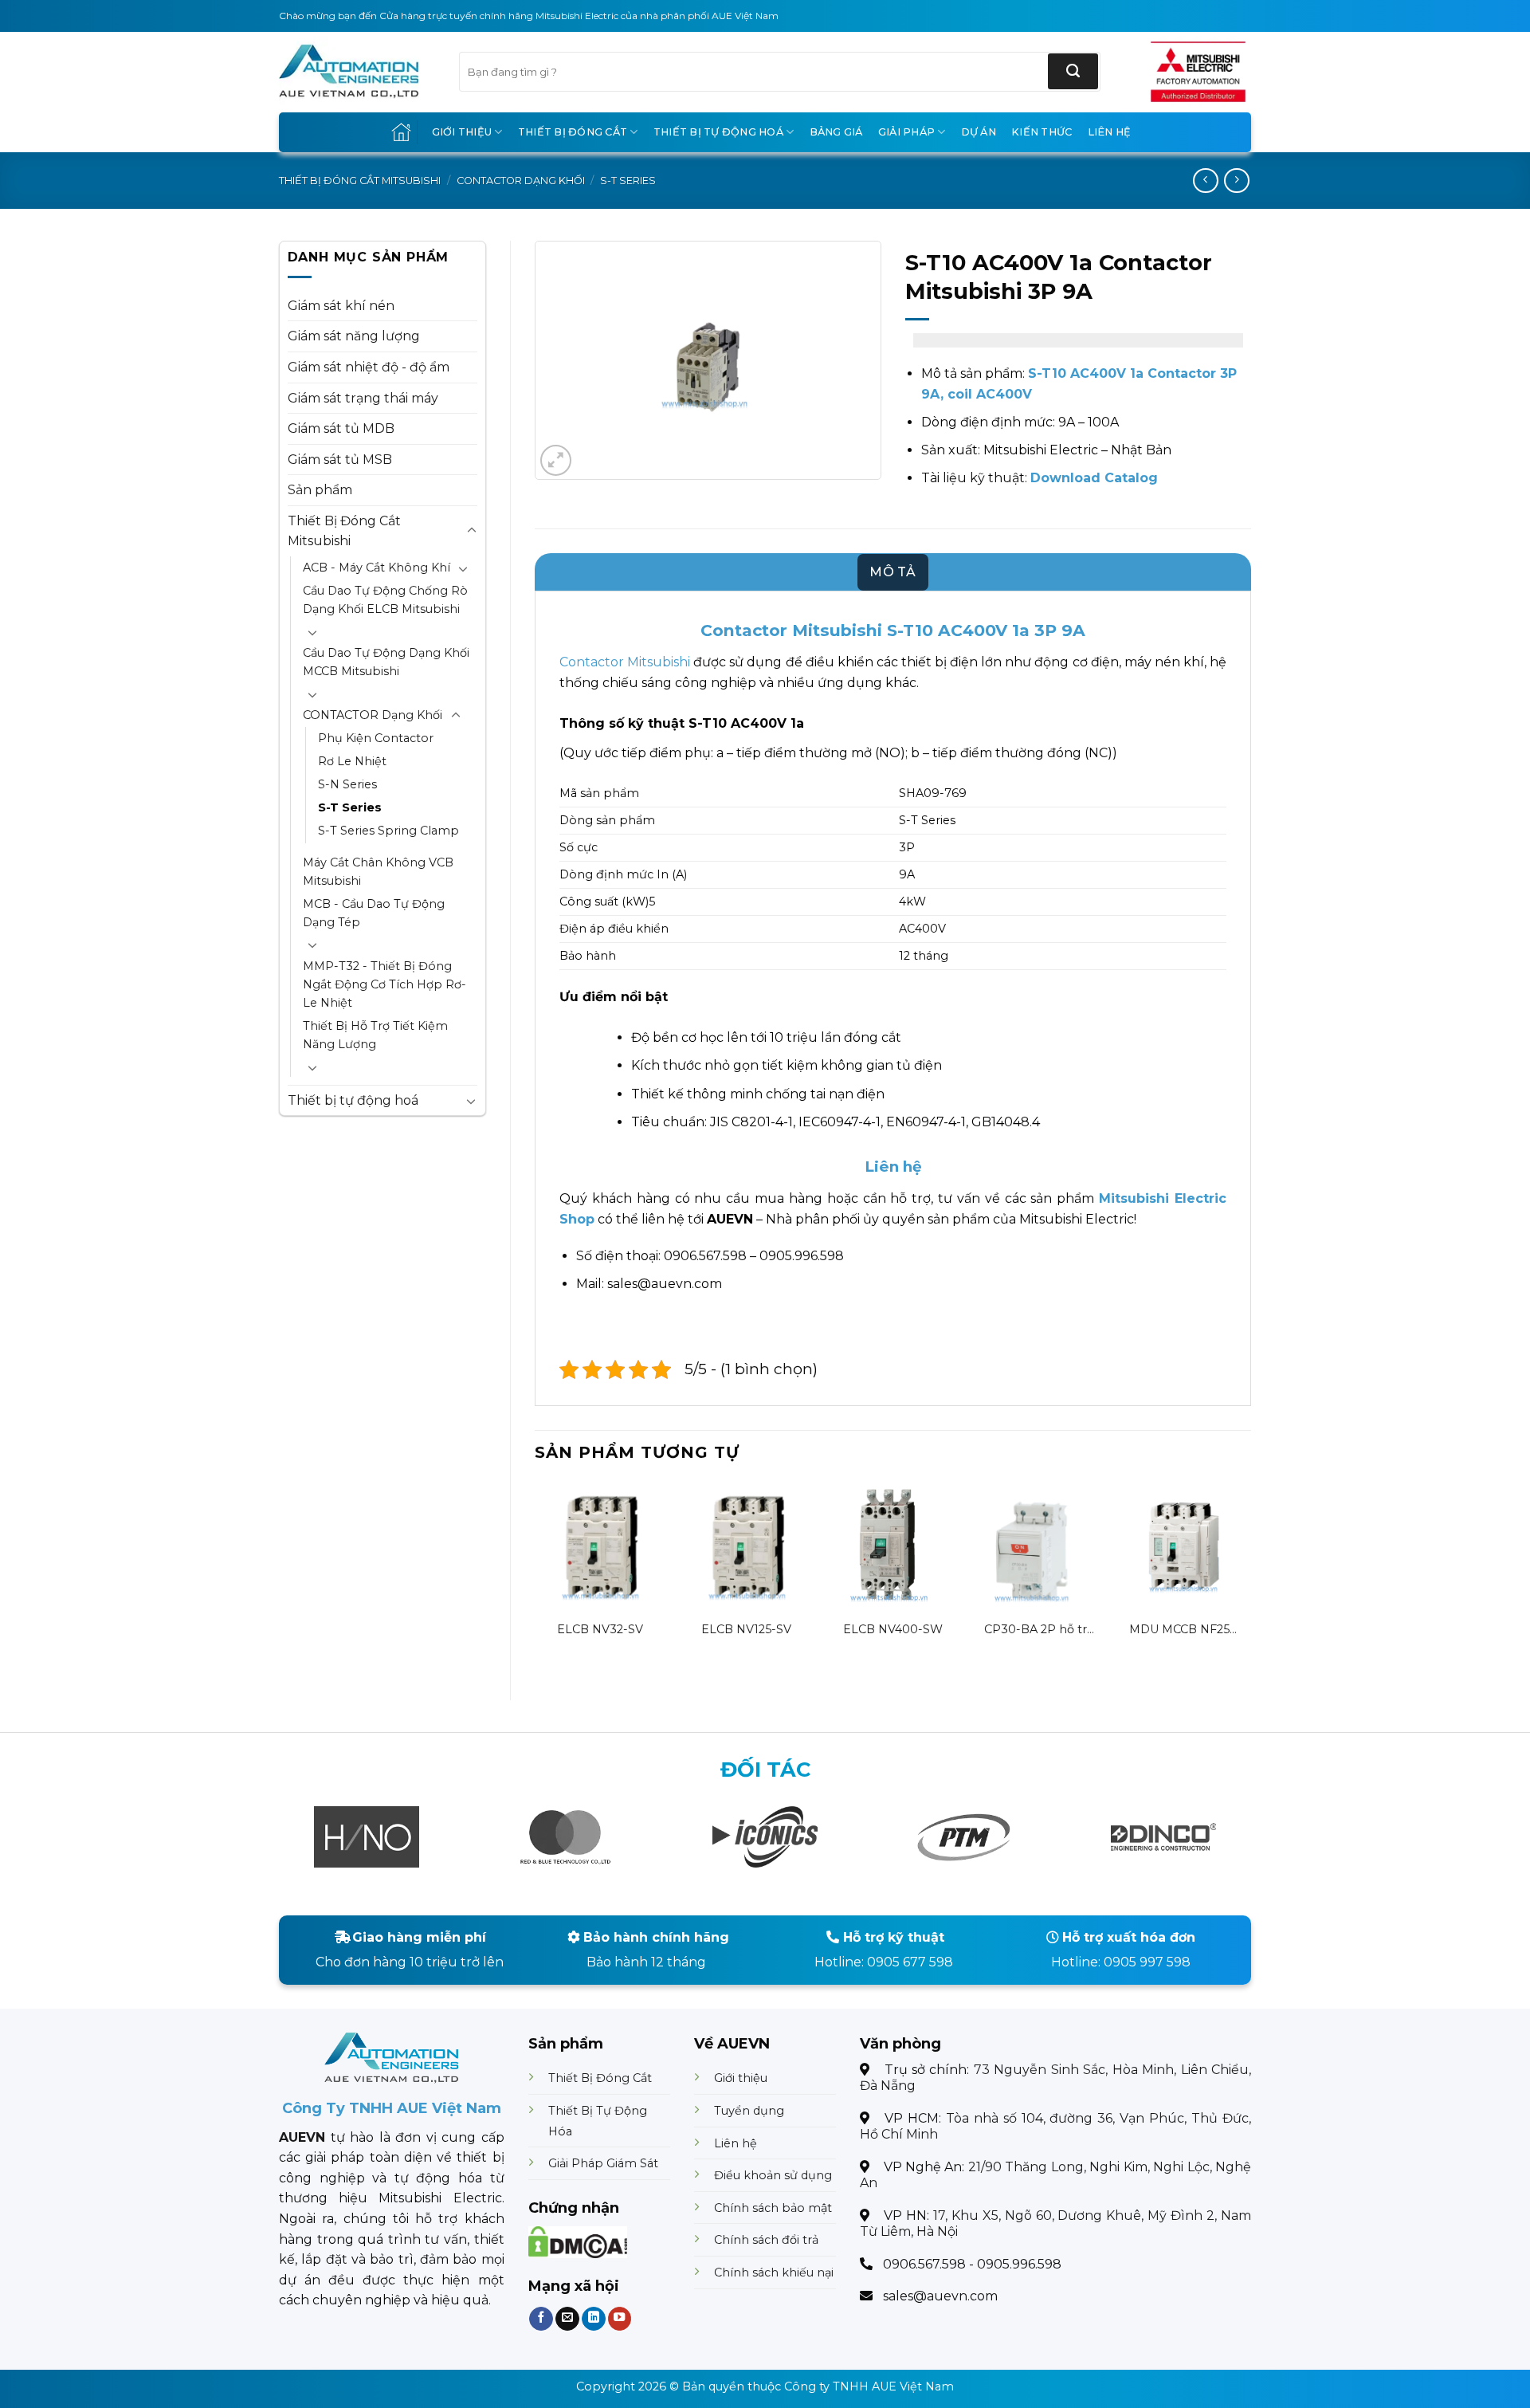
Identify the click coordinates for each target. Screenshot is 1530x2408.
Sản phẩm (320, 490)
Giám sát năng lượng (354, 336)
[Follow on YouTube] (619, 2318)
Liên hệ (1110, 132)
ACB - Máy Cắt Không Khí (377, 568)
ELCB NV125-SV (746, 1629)
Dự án (979, 132)
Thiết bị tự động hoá (718, 132)
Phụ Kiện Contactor (376, 738)
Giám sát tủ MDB (341, 428)
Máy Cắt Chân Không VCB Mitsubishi (378, 872)
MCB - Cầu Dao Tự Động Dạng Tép (374, 913)
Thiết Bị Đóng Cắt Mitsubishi (360, 181)
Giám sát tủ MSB (340, 460)
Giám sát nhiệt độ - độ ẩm (369, 367)
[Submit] (1073, 71)
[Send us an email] (567, 2318)
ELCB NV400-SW (893, 1629)
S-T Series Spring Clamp (388, 831)
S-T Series (628, 181)
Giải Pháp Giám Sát (603, 2163)
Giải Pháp (906, 132)
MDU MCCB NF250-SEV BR (1186, 1630)
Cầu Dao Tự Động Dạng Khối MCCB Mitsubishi (386, 662)
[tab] (893, 572)
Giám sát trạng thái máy (363, 398)
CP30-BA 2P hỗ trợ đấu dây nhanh (1039, 1630)
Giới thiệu (462, 132)
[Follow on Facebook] (541, 2318)
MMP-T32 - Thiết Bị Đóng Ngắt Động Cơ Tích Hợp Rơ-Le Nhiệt (384, 984)
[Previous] (535, 1577)
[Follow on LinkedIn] (593, 2318)
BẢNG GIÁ (836, 132)
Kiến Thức (1042, 132)
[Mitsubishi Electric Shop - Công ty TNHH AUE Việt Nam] (357, 72)
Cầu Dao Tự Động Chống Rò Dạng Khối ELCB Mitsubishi (385, 600)
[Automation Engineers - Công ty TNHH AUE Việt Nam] (1198, 72)
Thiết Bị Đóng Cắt (573, 132)
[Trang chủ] (401, 132)
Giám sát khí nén (341, 306)
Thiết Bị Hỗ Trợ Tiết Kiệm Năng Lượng (375, 1035)
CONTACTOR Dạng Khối (521, 181)
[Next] (1250, 1577)
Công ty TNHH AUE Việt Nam (869, 2386)
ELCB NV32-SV (600, 1629)
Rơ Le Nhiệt (352, 761)
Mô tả (893, 572)
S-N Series (347, 784)
